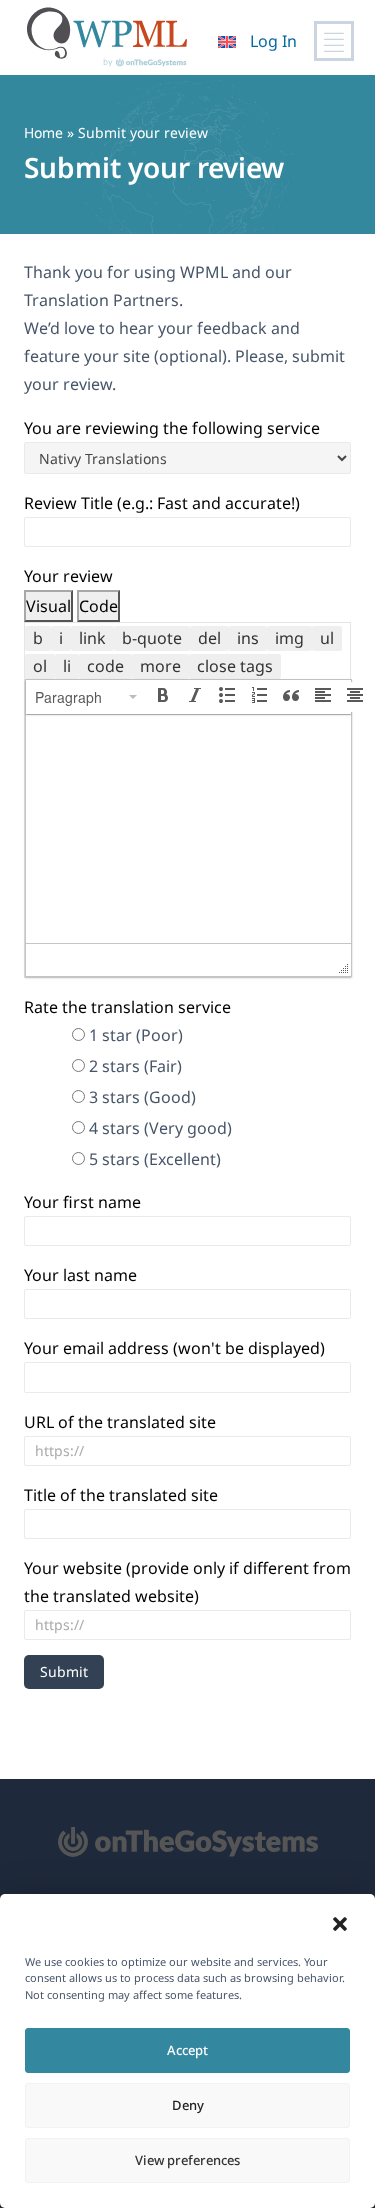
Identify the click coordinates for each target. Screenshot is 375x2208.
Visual (48, 606)
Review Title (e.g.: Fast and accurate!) (162, 503)
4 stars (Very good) (160, 1128)
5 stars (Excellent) (155, 1159)
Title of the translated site (121, 1495)
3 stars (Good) (142, 1097)
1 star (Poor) (136, 1035)
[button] (340, 1924)
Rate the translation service (127, 1007)
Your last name (80, 1275)
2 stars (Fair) (135, 1066)
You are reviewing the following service (172, 428)
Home (43, 132)
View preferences (187, 2160)
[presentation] (87, 697)
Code (98, 606)
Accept (187, 2050)
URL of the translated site (120, 1422)
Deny (188, 2105)
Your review (68, 576)
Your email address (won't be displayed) (174, 1348)
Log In (273, 41)
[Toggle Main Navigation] (334, 41)
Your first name (82, 1202)
